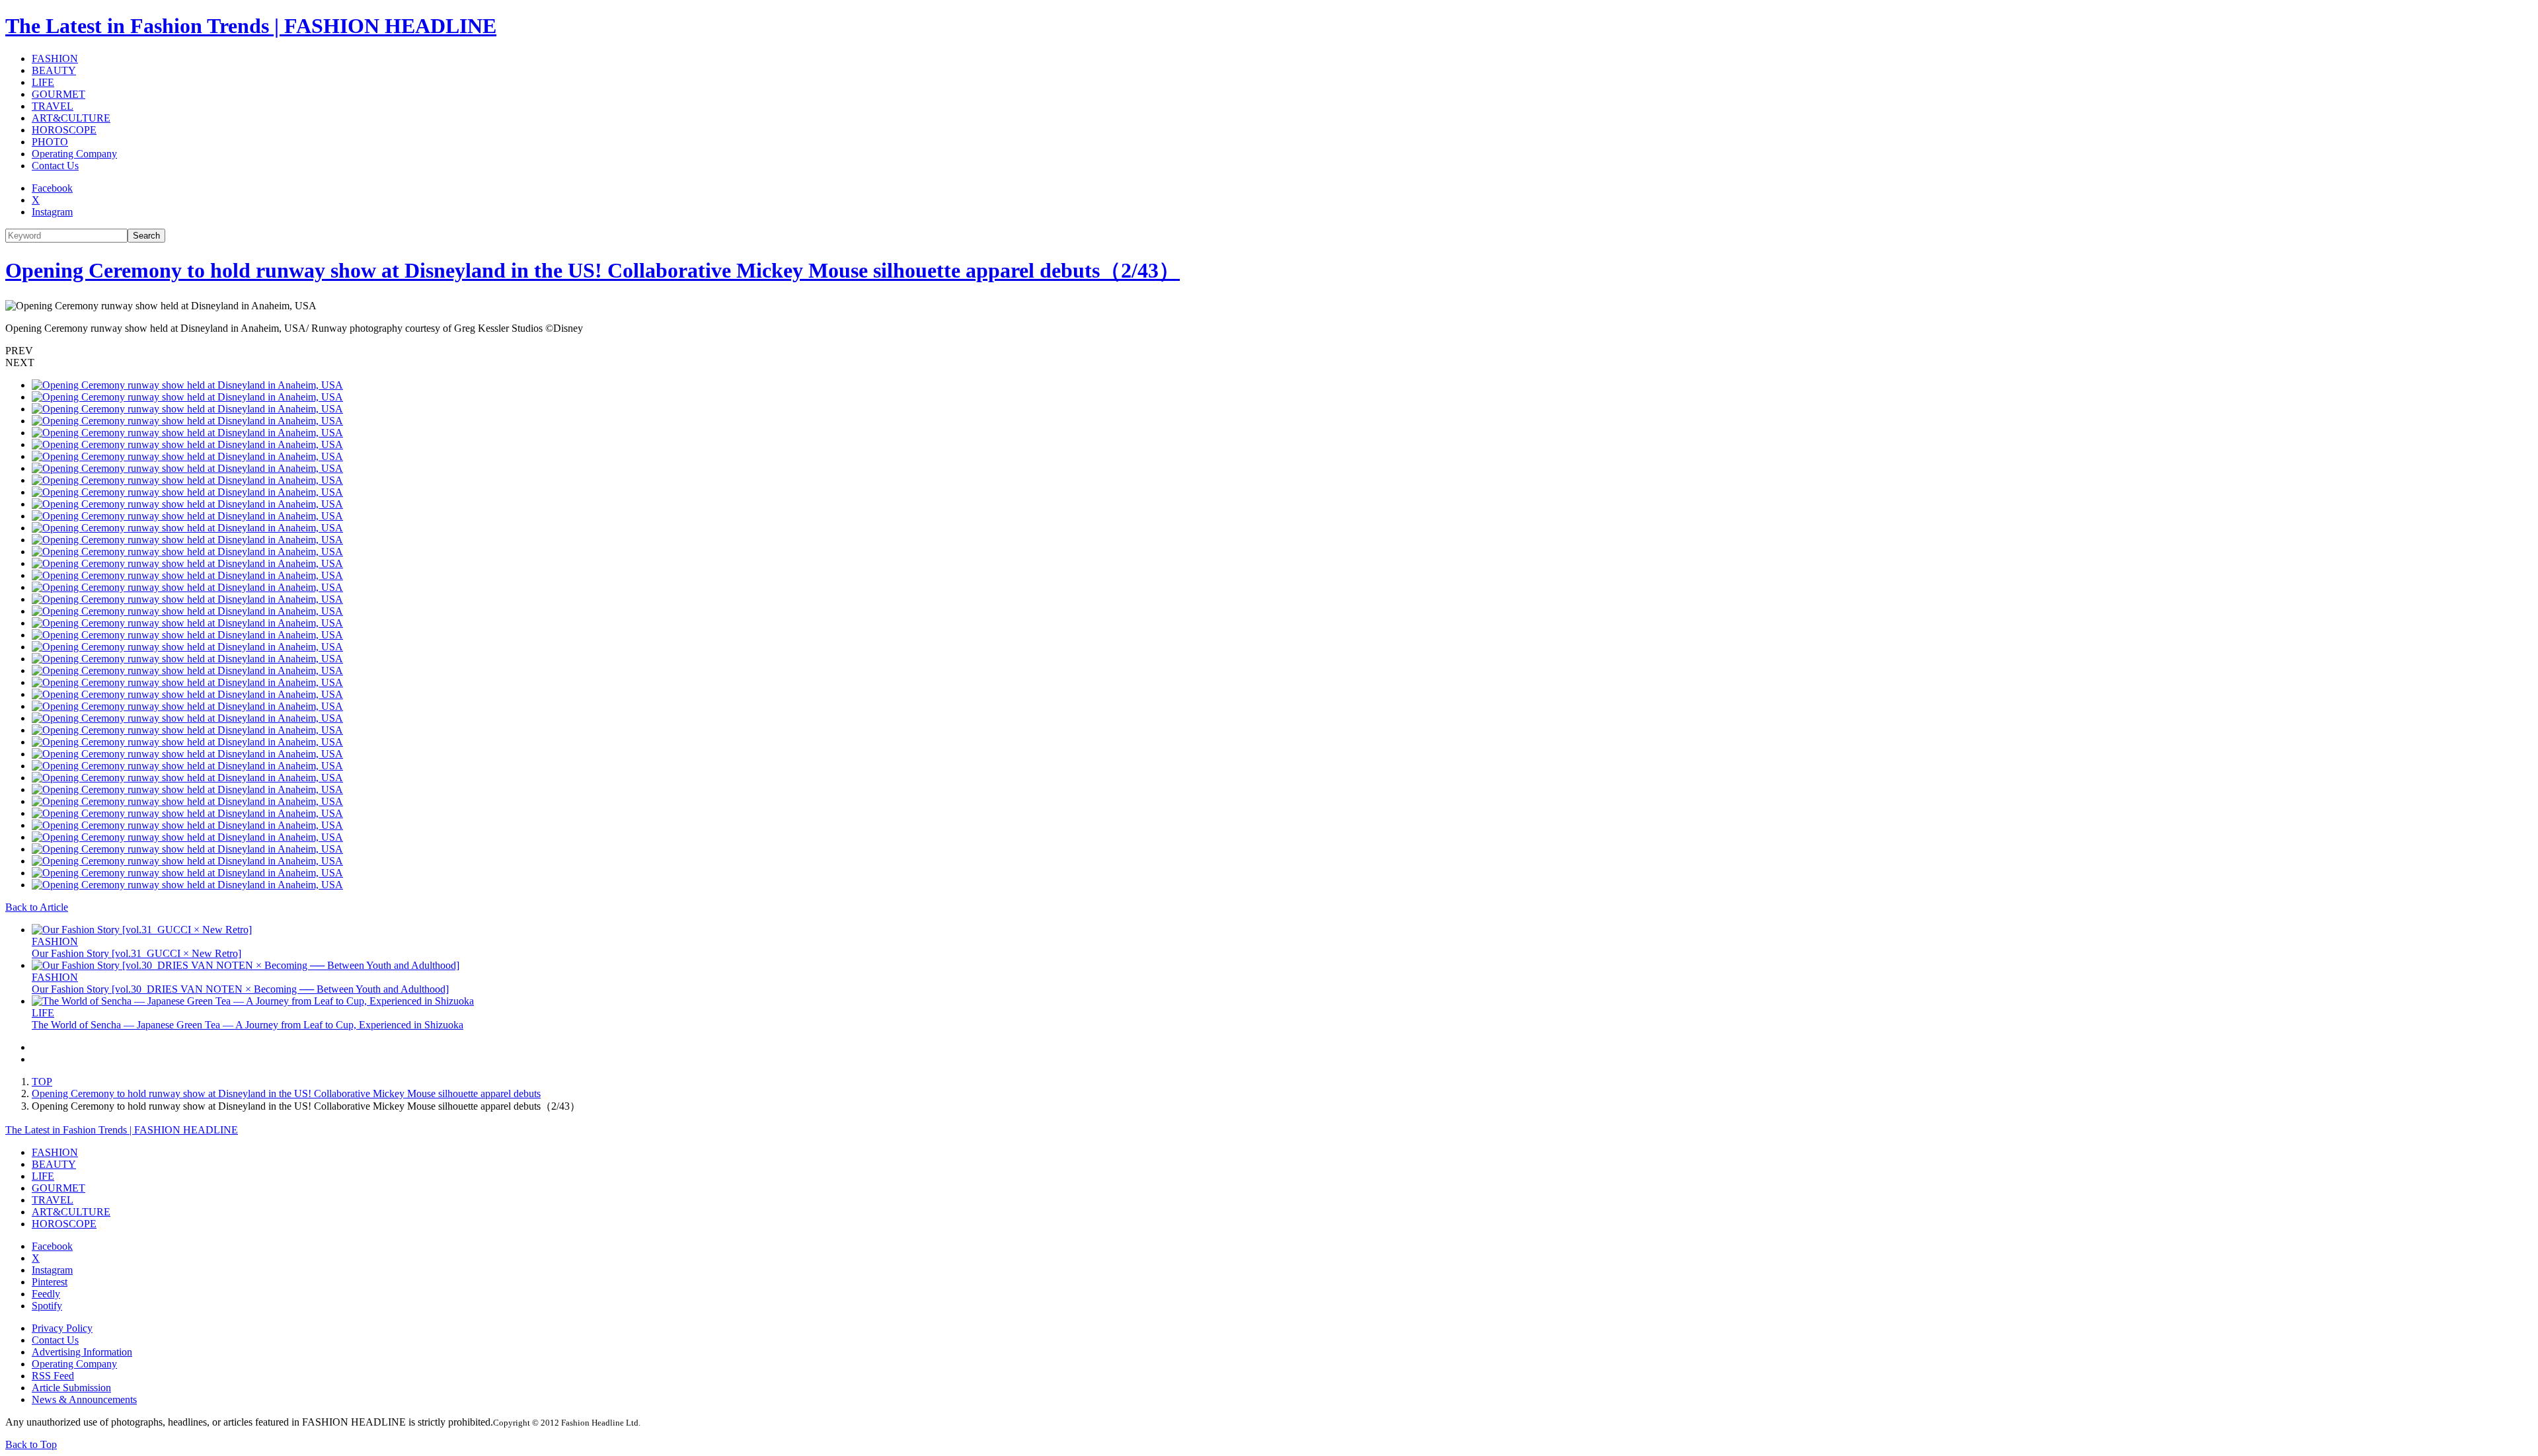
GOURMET (58, 94)
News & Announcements (84, 1399)
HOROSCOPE (64, 130)
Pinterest (50, 1282)
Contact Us (55, 166)
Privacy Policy (62, 1328)
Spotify (47, 1306)
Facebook (52, 188)
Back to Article (37, 907)
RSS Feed (53, 1376)
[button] (1269, 351)
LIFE (43, 82)
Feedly (46, 1294)
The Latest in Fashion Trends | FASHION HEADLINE (251, 26)
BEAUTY (54, 70)
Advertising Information (82, 1352)
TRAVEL (53, 106)
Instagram (52, 212)
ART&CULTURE (71, 118)
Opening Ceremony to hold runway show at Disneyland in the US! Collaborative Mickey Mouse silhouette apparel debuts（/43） (593, 270)
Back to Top (31, 1444)
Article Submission (71, 1388)
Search (146, 236)
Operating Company (74, 154)
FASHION (55, 58)
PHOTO (50, 142)
